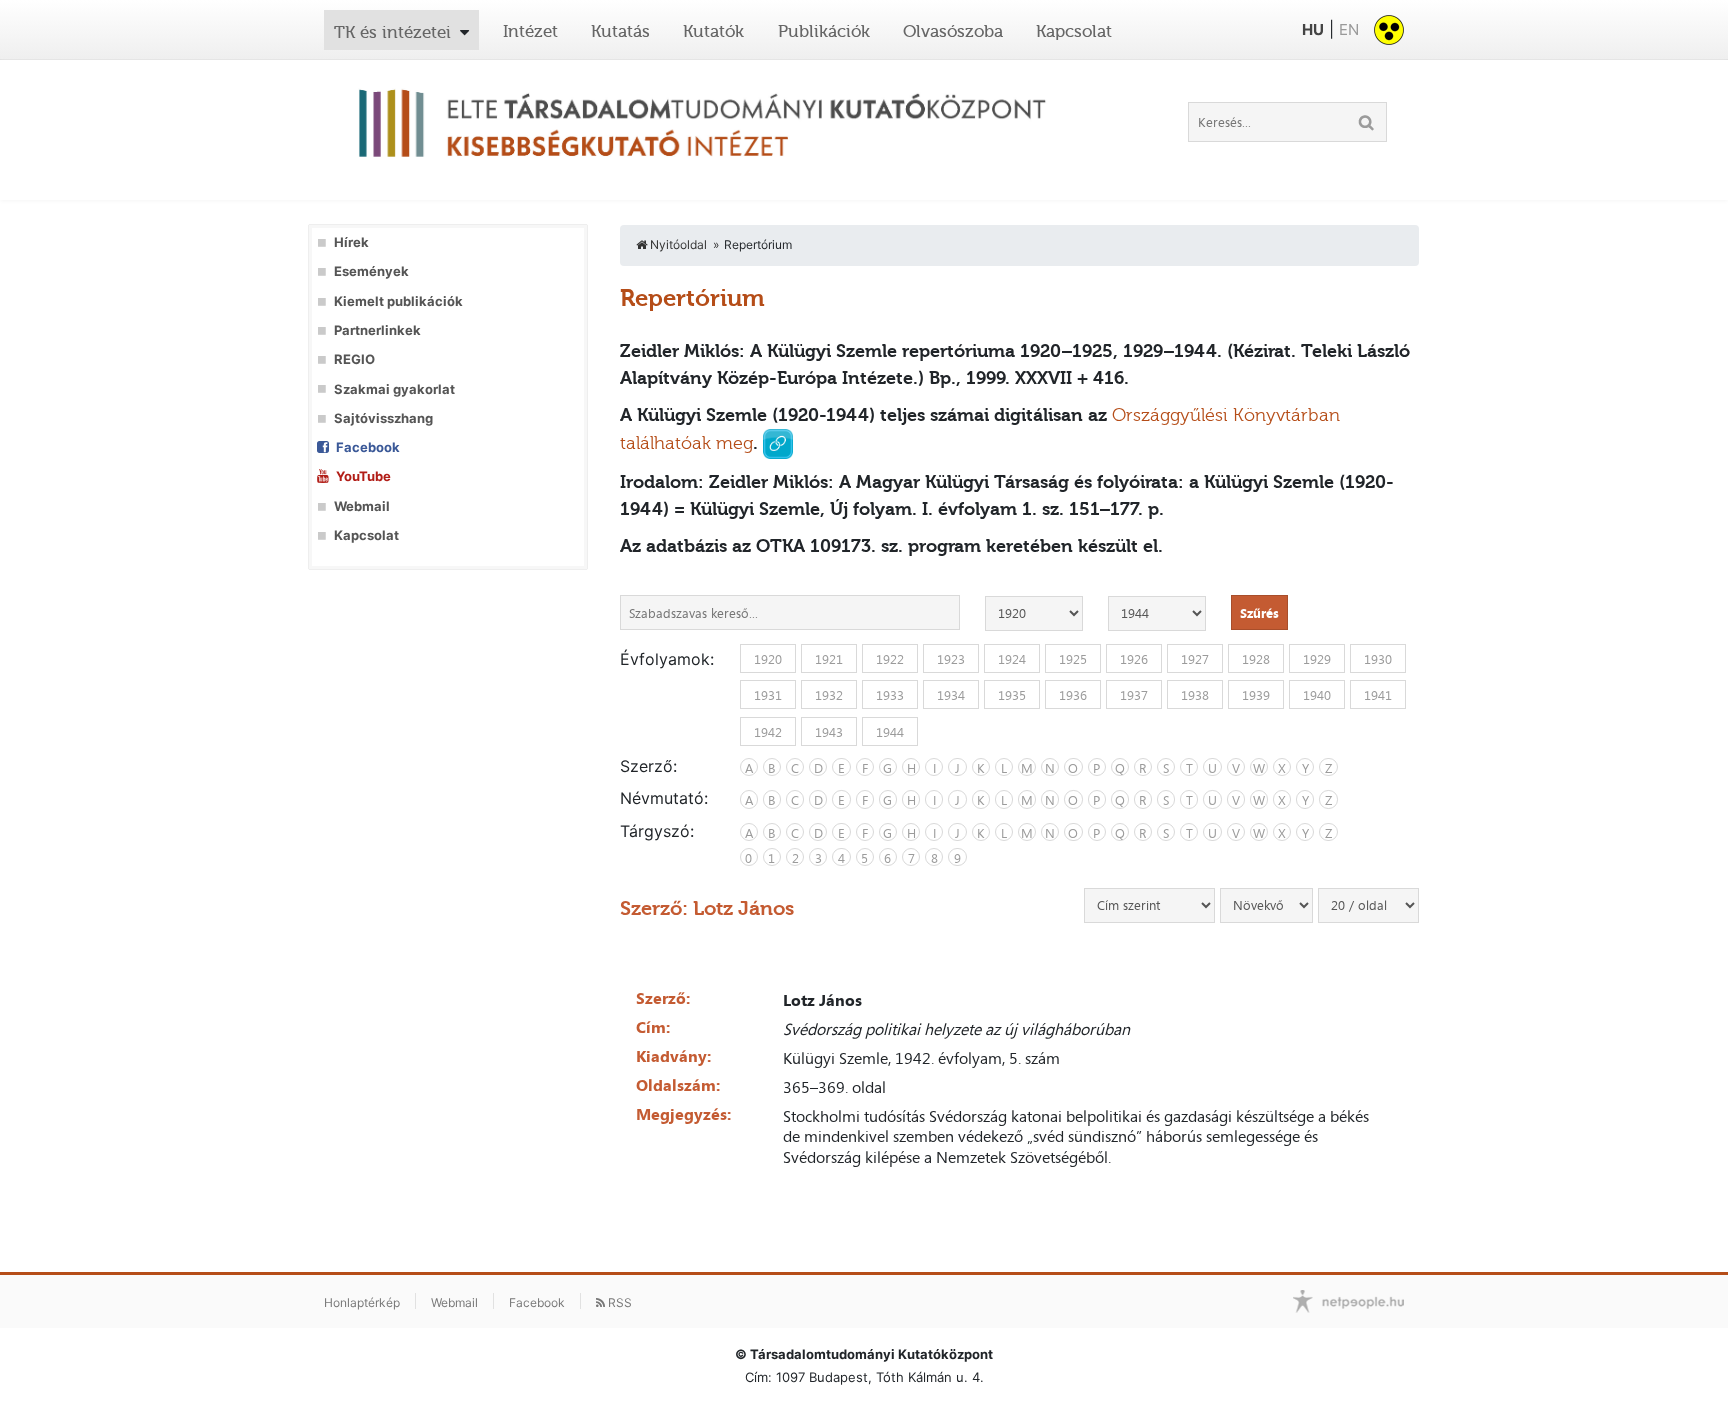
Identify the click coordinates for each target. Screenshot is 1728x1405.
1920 (768, 659)
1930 (1378, 659)
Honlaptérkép (362, 1302)
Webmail (362, 506)
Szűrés (1259, 613)
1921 (829, 659)
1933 (890, 695)
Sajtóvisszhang (383, 418)
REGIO (354, 359)
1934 (951, 695)
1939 (1256, 695)
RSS (618, 1302)
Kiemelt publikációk (398, 301)
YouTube (363, 476)
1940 (1317, 695)
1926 (1134, 659)
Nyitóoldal (677, 244)
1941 (1378, 695)
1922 (890, 659)
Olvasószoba (953, 31)
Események (371, 271)
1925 (1073, 659)
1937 (1134, 695)
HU (1313, 29)
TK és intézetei (392, 32)
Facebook (368, 447)
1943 (829, 731)
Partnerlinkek (377, 330)
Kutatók (713, 31)
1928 (1256, 659)
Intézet (530, 31)
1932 (829, 695)
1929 (1317, 659)
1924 (1012, 659)
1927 (1195, 659)
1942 (768, 731)
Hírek (351, 242)
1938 (1195, 695)
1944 (890, 731)
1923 (951, 659)
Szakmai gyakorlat (394, 389)
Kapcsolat (1074, 31)
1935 (1012, 695)
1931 (768, 695)
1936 (1073, 695)
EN (1349, 29)
